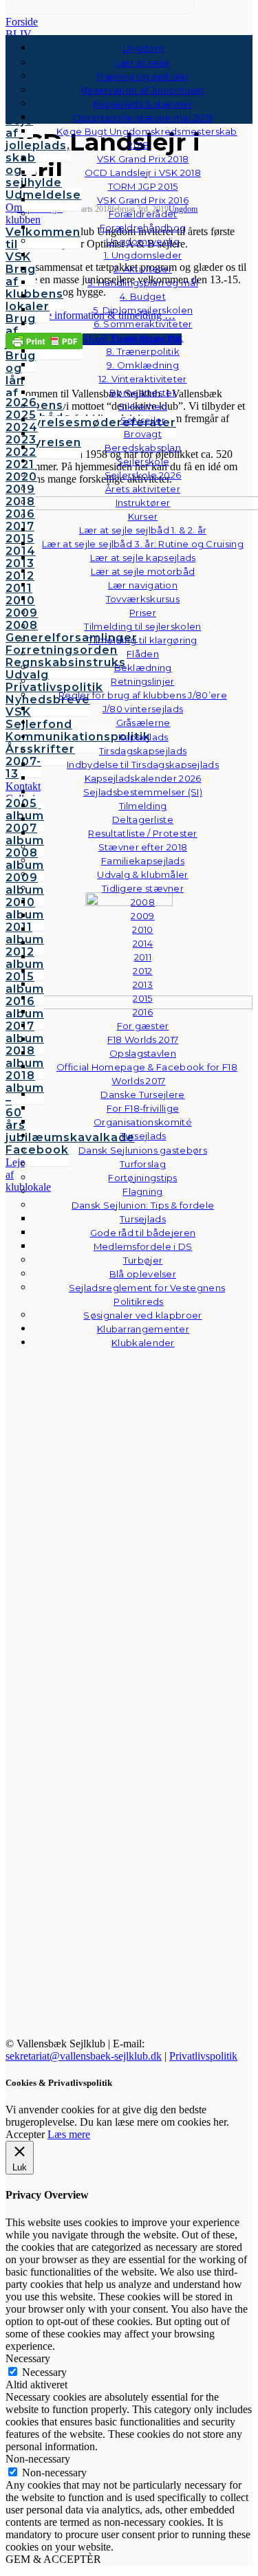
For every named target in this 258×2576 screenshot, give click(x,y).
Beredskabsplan (143, 448)
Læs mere (69, 2134)
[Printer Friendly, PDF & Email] (44, 340)
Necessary (44, 2372)
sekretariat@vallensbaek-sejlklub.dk (84, 2056)
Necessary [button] (28, 2358)
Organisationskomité (143, 1122)
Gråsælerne (143, 723)
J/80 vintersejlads (143, 709)
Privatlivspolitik (203, 2056)
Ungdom (143, 48)
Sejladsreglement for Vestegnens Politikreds (147, 1295)
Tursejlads (143, 1136)
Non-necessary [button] (38, 2459)
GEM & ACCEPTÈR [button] (53, 2559)
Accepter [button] (25, 2134)
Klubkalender (143, 1343)
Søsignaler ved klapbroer (142, 1315)
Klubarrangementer (143, 1329)
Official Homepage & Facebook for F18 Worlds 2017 (147, 1074)
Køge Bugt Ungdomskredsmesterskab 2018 (147, 138)
